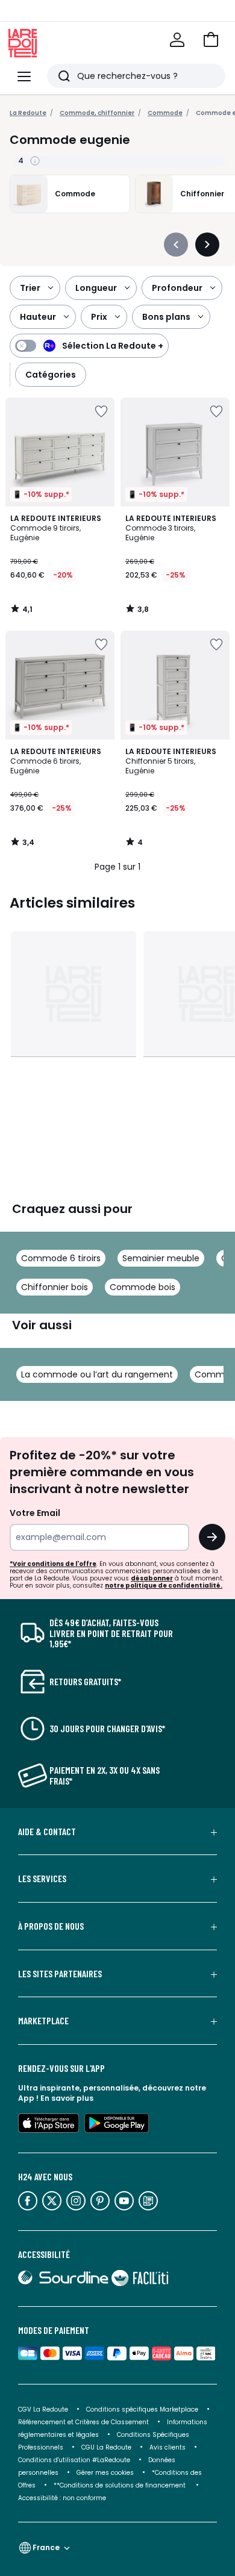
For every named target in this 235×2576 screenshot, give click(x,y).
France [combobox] (46, 2547)
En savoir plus (67, 2098)
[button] (211, 40)
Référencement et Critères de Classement (83, 2422)
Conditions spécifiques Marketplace (142, 2409)
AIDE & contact (47, 1832)
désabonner (152, 1578)
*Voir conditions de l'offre (53, 1564)
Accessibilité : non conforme (62, 2498)
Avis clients (168, 2447)
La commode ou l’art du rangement (97, 1374)
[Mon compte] (177, 40)
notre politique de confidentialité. (164, 1586)
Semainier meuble (161, 1258)
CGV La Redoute (43, 2409)
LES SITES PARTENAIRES (60, 1974)
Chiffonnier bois (55, 1287)
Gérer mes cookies (105, 2473)
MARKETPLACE (43, 2021)
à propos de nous (51, 1926)
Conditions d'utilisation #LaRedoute (74, 2460)
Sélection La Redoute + (113, 346)
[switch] (89, 346)
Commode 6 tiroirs (61, 1258)
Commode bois (143, 1287)
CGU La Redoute (106, 2447)
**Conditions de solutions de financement (121, 2485)
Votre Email (35, 1513)
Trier (30, 288)
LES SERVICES (42, 1879)
